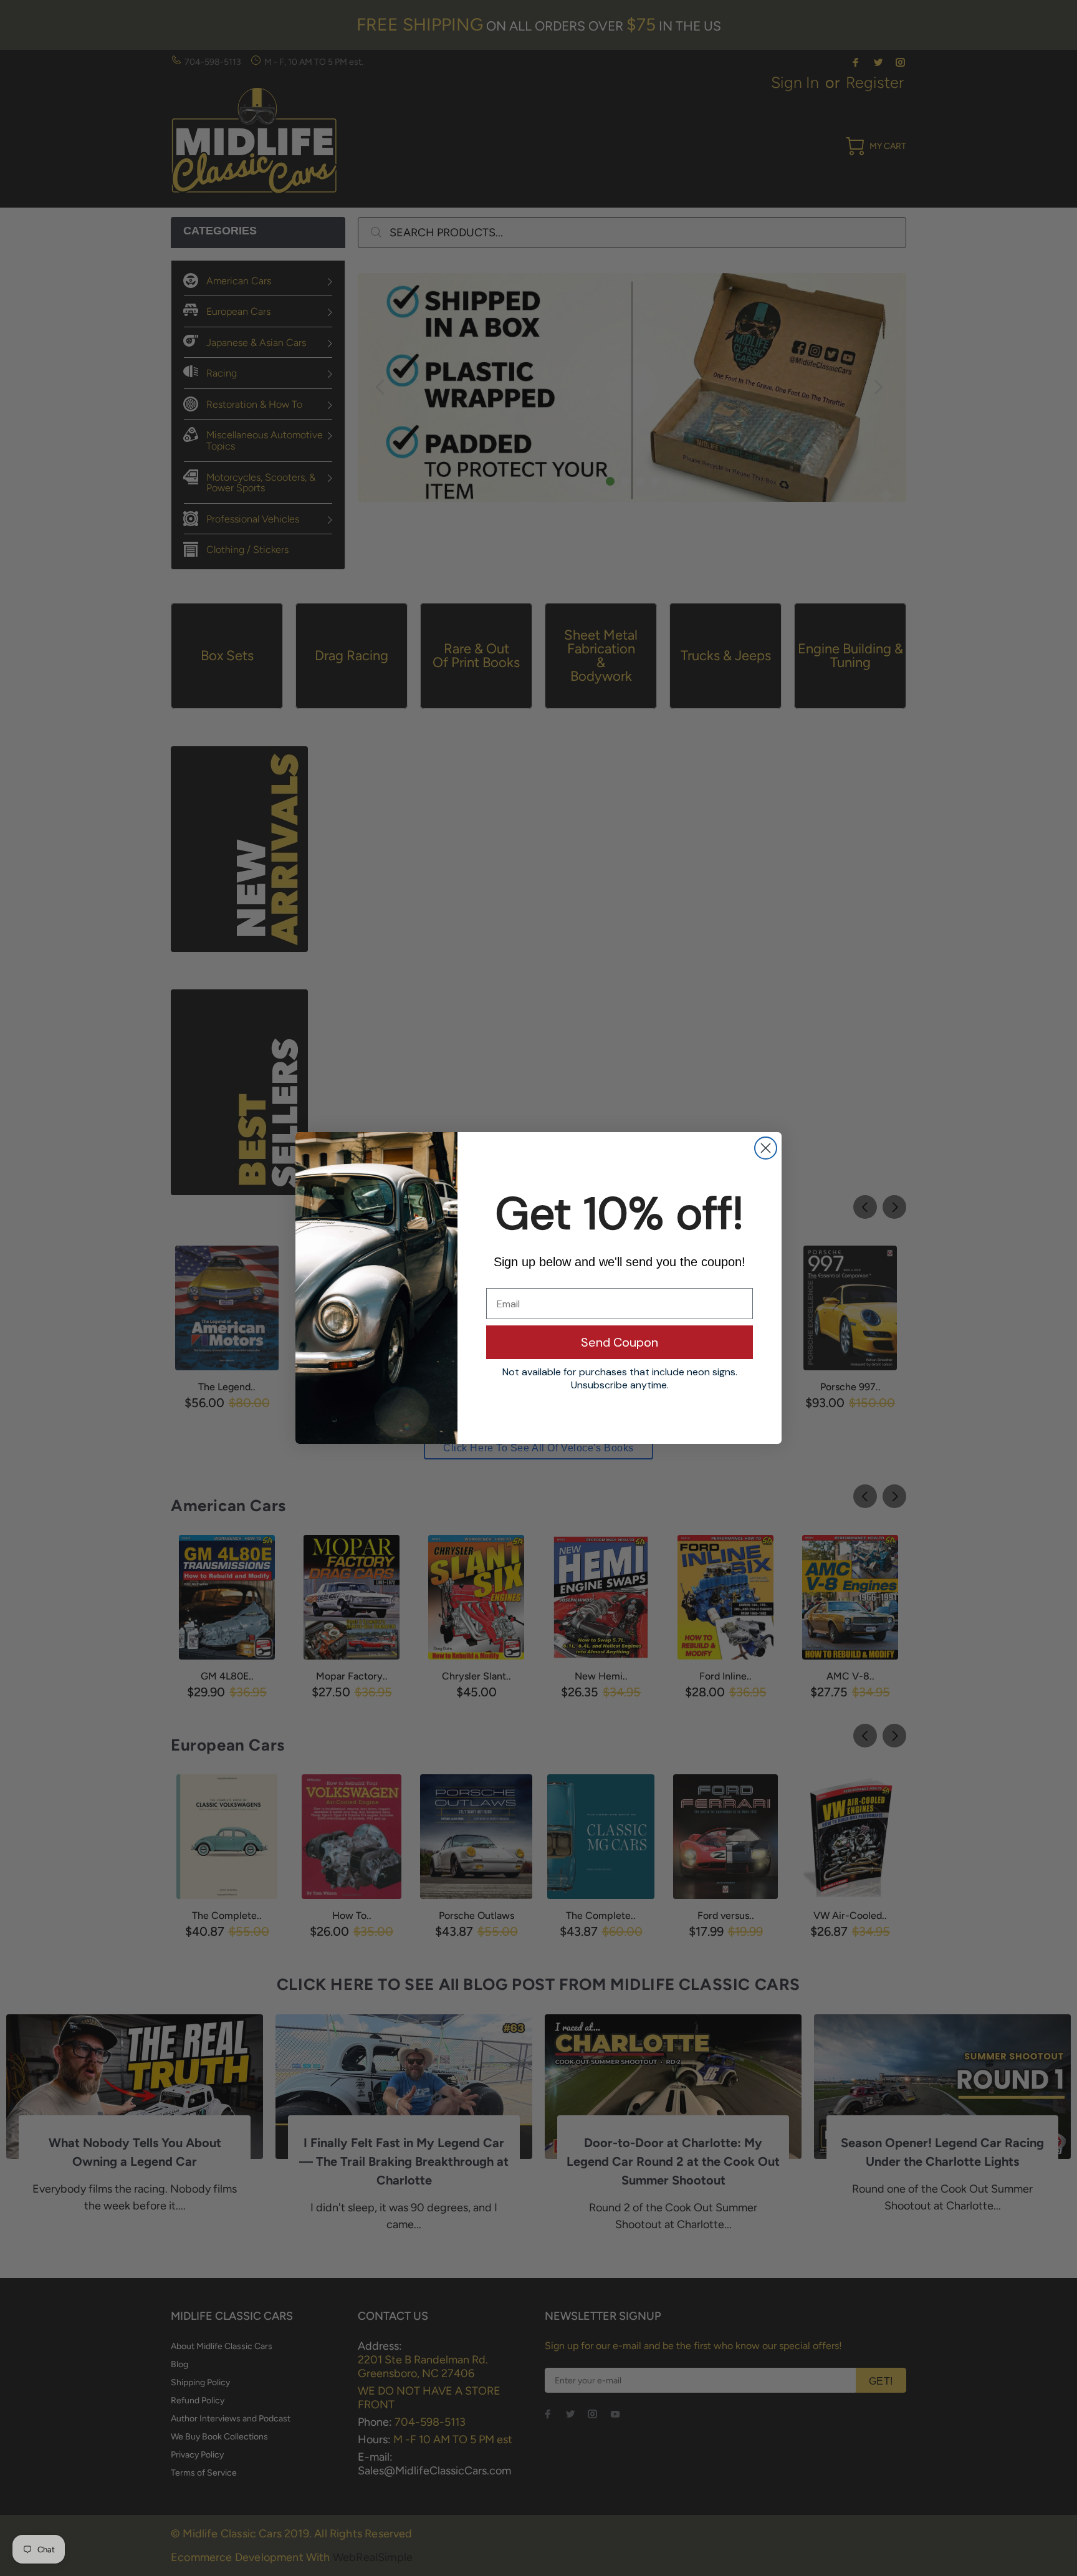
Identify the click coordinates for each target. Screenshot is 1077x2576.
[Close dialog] (766, 1148)
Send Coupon (620, 1342)
